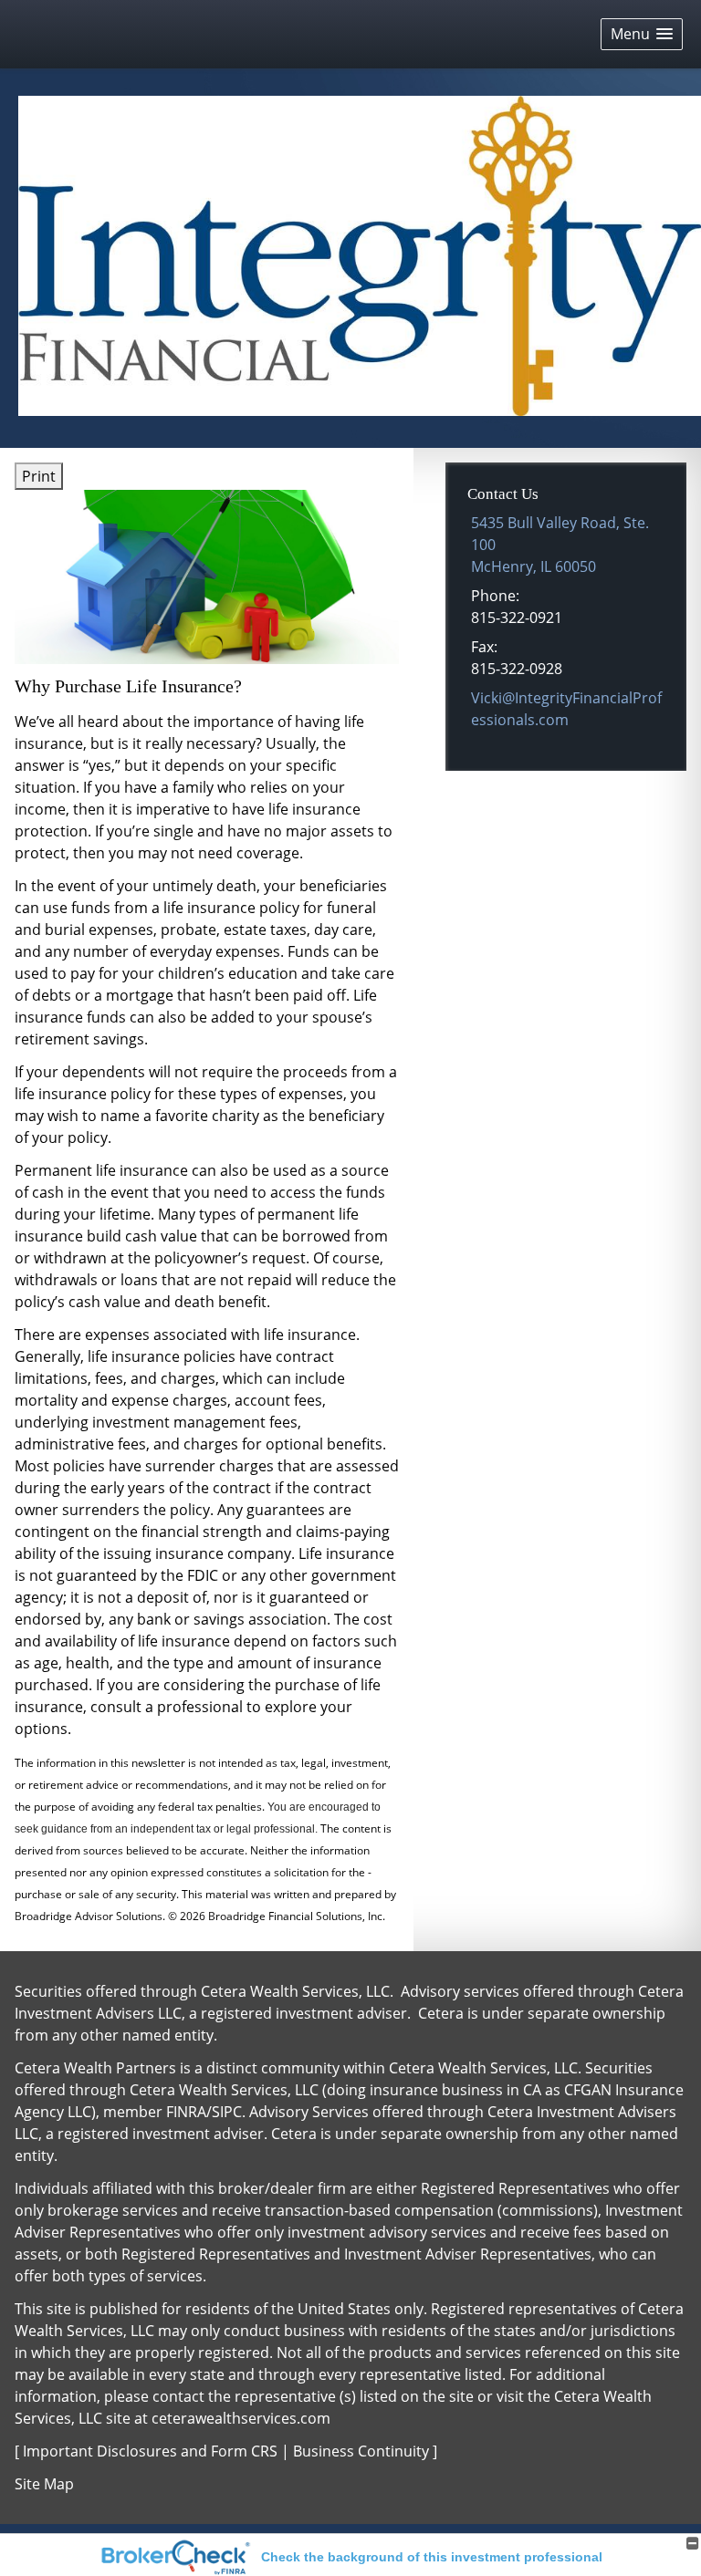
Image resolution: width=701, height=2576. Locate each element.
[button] (642, 34)
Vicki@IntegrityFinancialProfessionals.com (566, 709)
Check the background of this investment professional (432, 2557)
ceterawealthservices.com (241, 2418)
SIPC (227, 2112)
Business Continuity (361, 2451)
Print (39, 476)
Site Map (44, 2484)
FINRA (186, 2112)
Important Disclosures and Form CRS (150, 2451)
